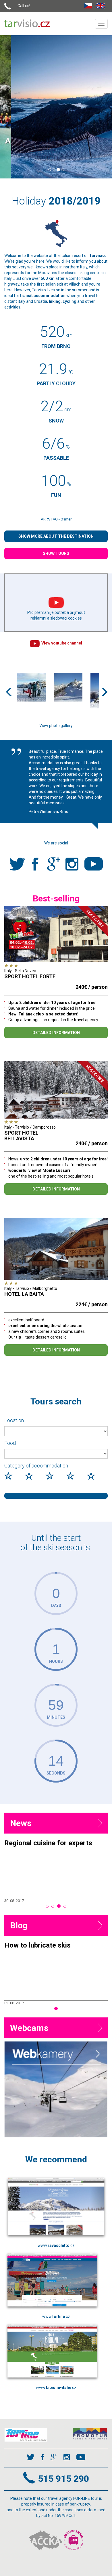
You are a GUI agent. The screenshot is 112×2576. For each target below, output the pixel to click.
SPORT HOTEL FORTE (30, 976)
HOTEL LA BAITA (24, 1294)
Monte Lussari (56, 144)
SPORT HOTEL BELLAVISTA (21, 1136)
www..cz (56, 2245)
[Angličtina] (102, 5)
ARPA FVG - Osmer (56, 519)
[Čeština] (90, 5)
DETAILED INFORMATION (56, 1033)
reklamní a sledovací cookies (56, 618)
